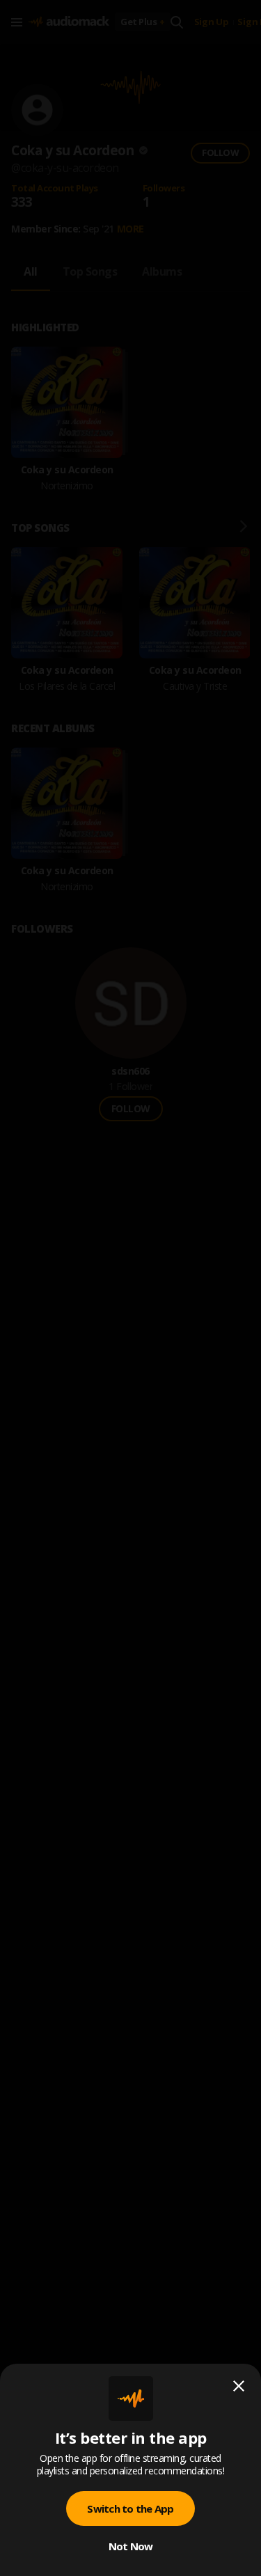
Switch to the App (130, 2508)
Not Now (131, 2546)
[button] (130, 1288)
